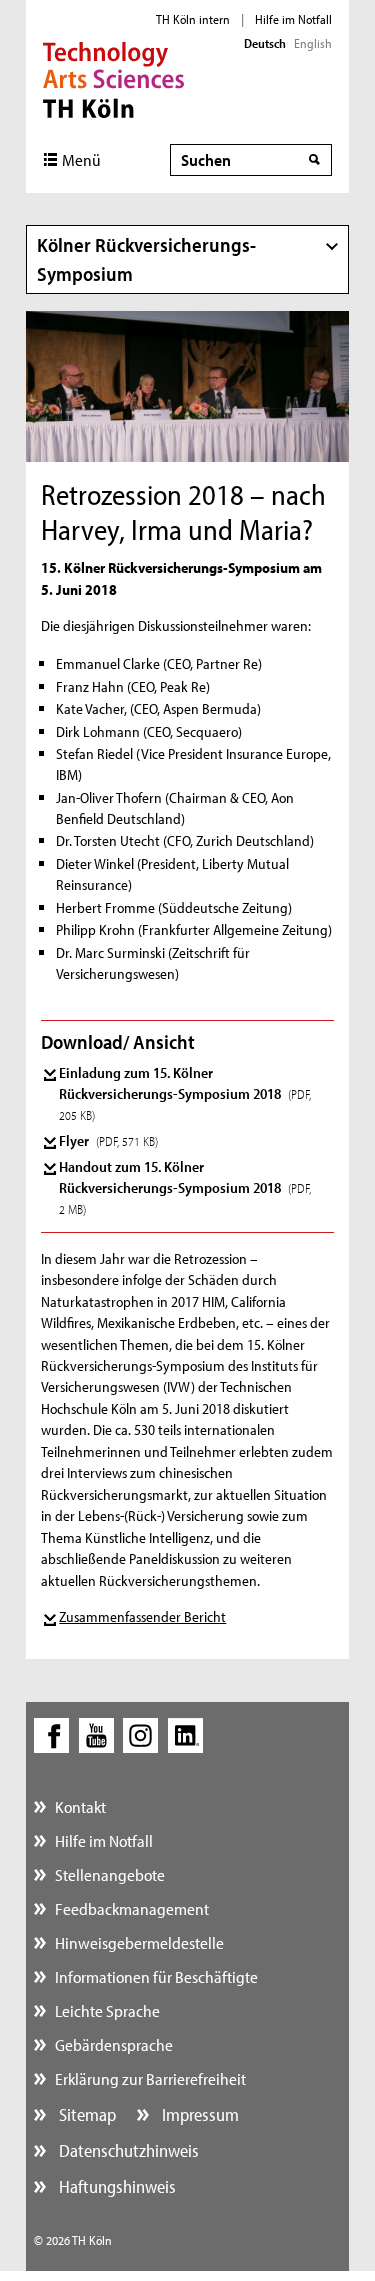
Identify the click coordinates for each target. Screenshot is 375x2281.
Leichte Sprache (107, 2010)
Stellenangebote (110, 1874)
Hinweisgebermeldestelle (139, 1942)
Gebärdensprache (114, 2044)
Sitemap (85, 2114)
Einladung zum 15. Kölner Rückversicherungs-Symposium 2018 (185, 1093)
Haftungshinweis (115, 2186)
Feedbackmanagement (132, 1908)
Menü (81, 159)
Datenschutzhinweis (127, 2150)
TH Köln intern (193, 19)
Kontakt (80, 1806)
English (313, 43)
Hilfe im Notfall (293, 19)
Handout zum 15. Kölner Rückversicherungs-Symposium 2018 (185, 1187)
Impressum (198, 2114)
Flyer (108, 1140)
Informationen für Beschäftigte (156, 1976)
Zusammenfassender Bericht (142, 1616)
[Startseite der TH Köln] (113, 78)
